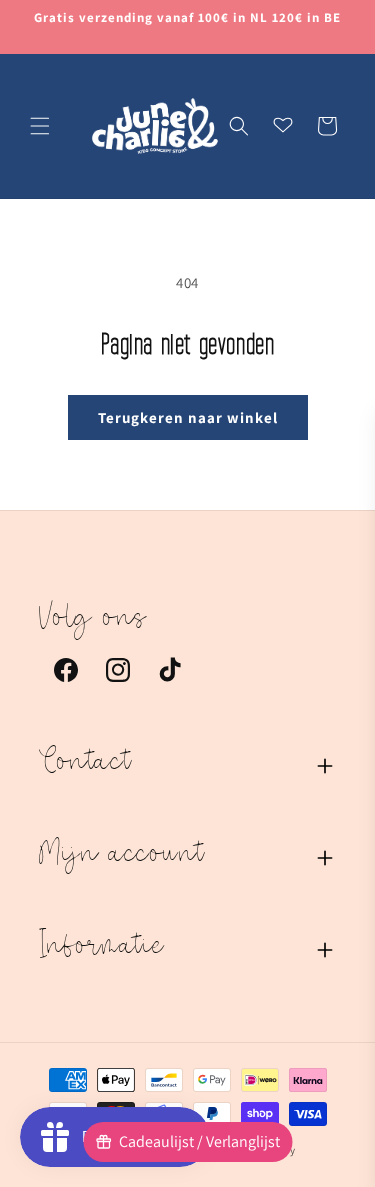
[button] (40, 126)
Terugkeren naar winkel (188, 417)
